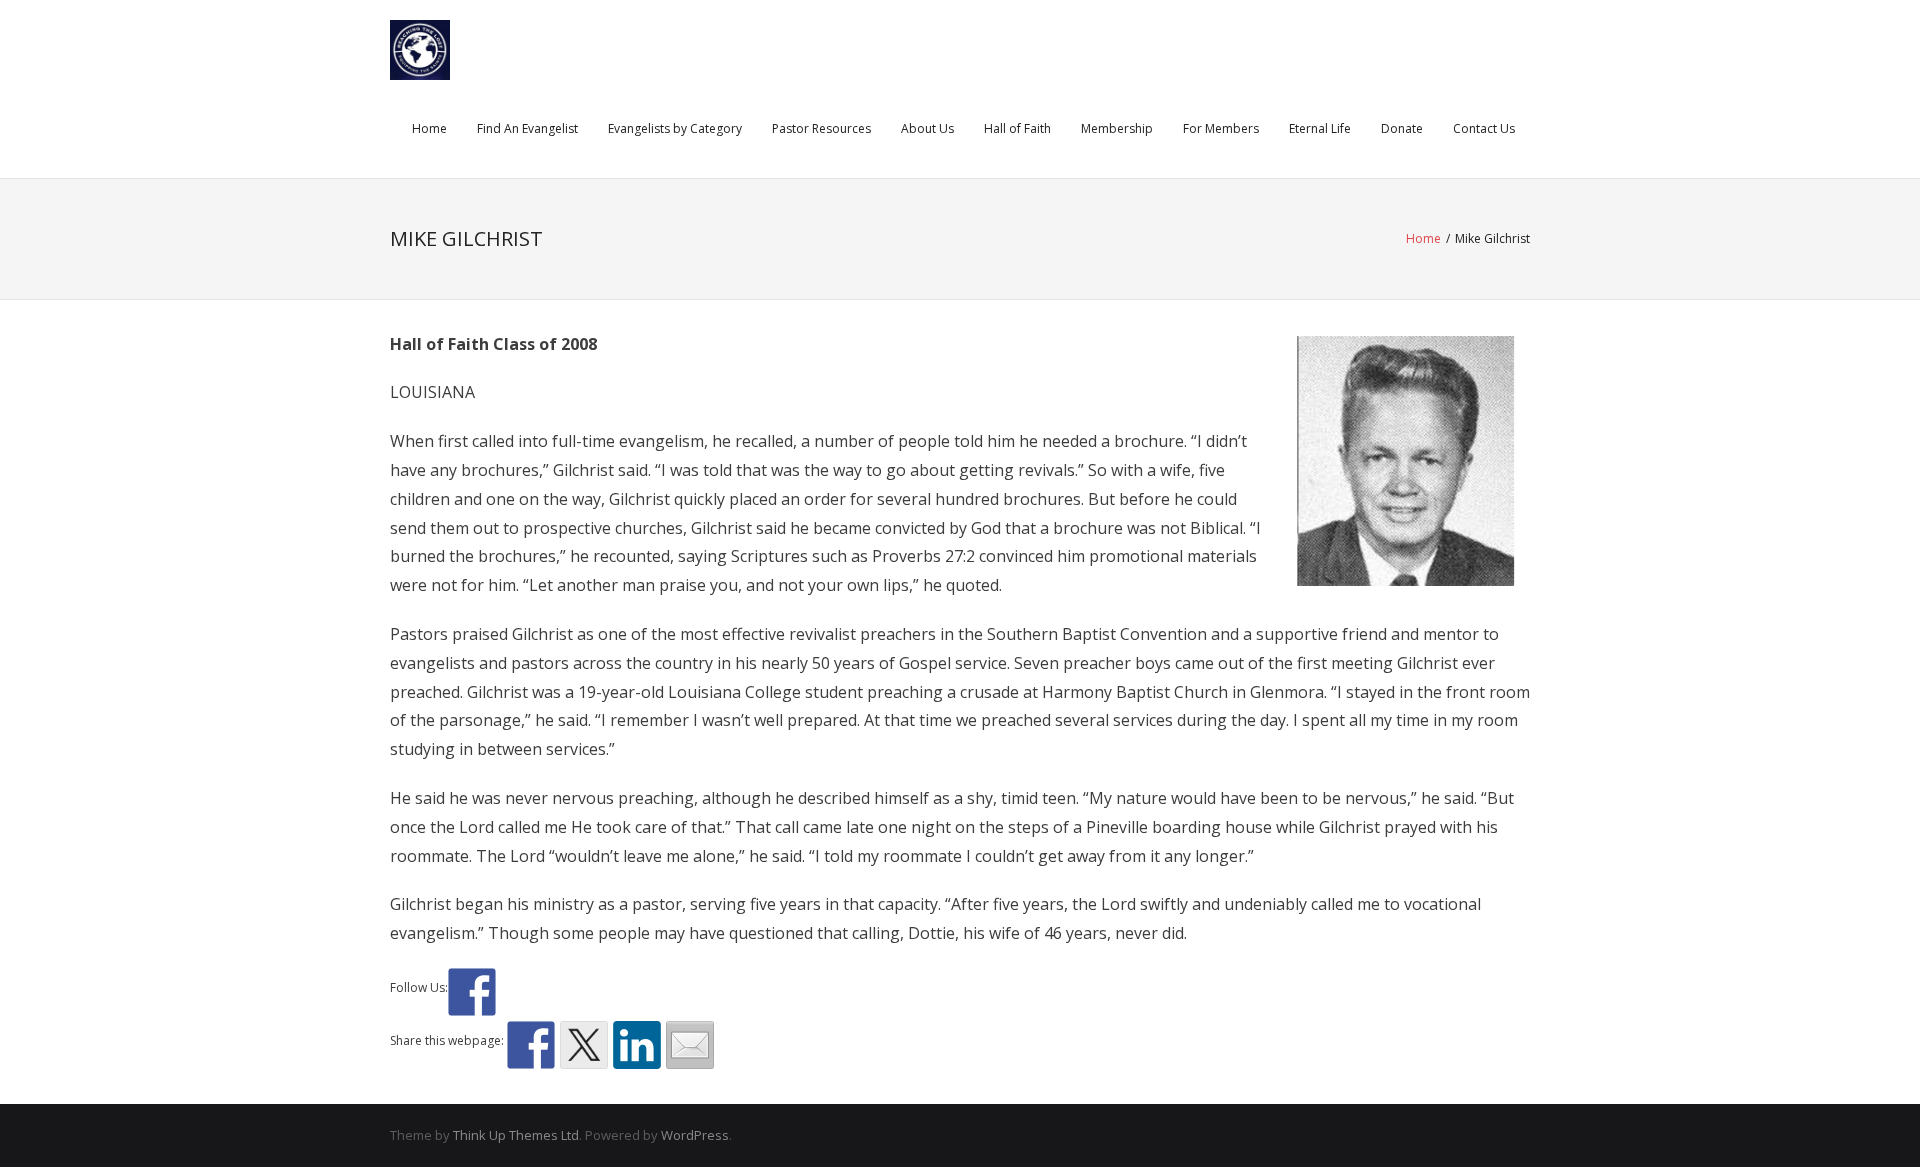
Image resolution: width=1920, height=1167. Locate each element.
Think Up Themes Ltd (516, 1135)
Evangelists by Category (675, 128)
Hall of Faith (1017, 128)
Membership (1117, 128)
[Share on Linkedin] (637, 1045)
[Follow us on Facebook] (472, 992)
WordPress (695, 1135)
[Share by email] (690, 1045)
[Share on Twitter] (584, 1045)
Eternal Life (1320, 128)
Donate (1402, 128)
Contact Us (1484, 128)
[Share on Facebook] (531, 1045)
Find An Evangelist (527, 128)
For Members (1221, 128)
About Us (927, 128)
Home (429, 128)
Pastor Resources (821, 128)
